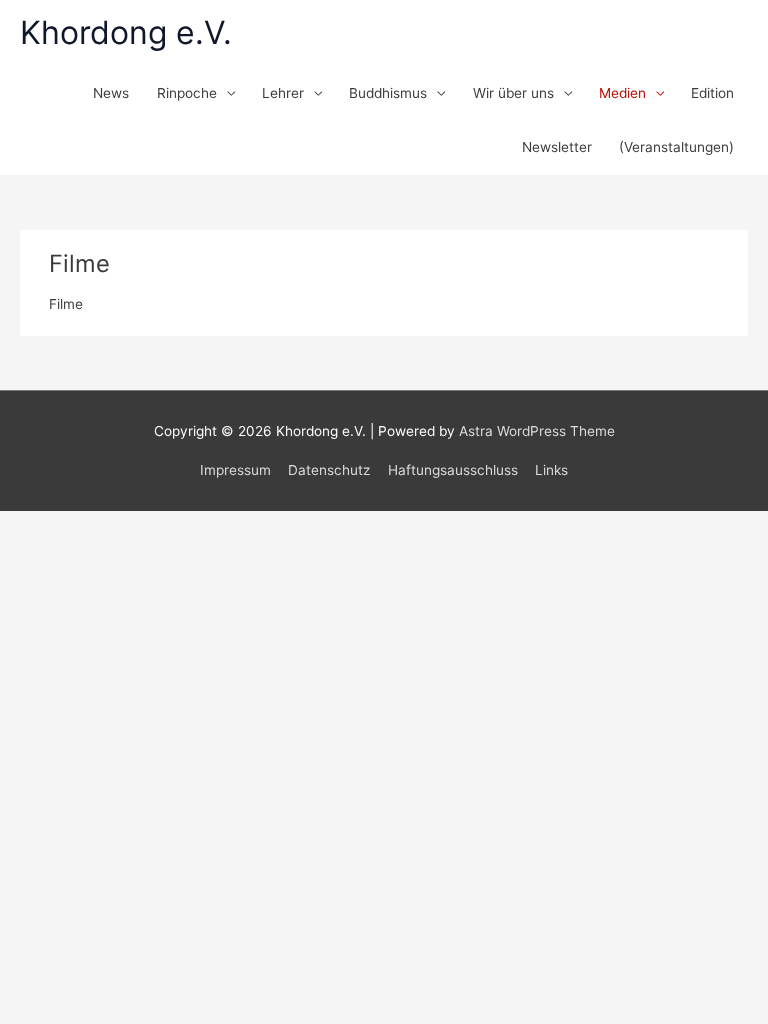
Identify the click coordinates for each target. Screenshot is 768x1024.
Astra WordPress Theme (537, 431)
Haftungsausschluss (453, 470)
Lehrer (283, 93)
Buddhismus (388, 93)
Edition (712, 93)
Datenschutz (329, 470)
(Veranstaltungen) (676, 147)
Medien (622, 93)
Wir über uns (513, 93)
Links (551, 470)
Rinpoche (187, 93)
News (111, 93)
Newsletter (557, 147)
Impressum (235, 470)
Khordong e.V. (126, 32)
